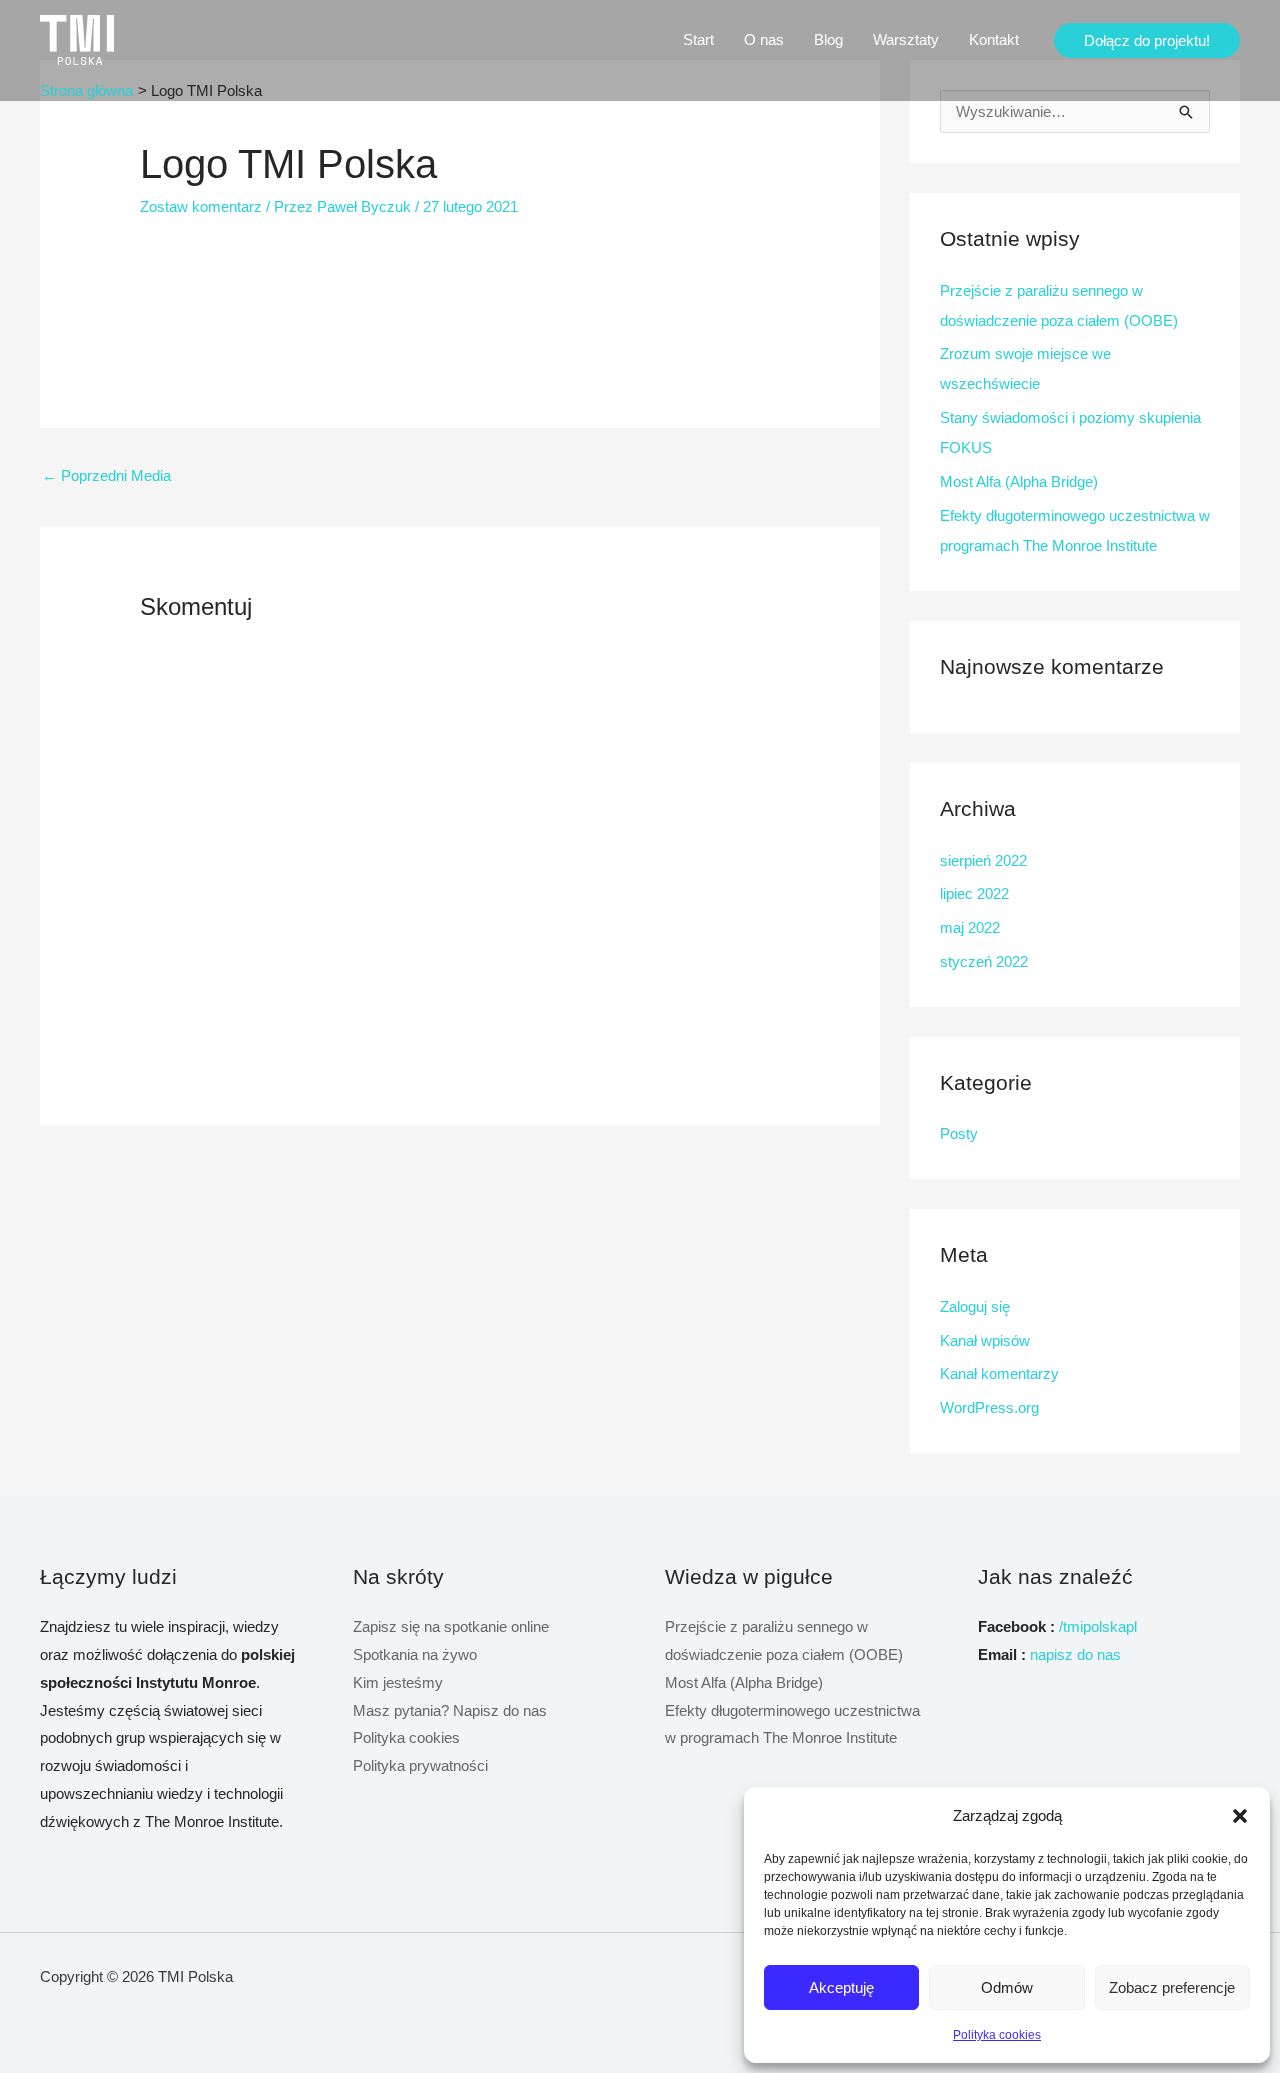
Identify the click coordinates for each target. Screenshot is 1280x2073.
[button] (1240, 1816)
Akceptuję (841, 1987)
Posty (959, 1133)
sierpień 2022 (983, 860)
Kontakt (994, 39)
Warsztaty (906, 39)
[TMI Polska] (77, 38)
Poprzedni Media (106, 475)
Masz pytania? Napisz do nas (450, 1710)
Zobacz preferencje (1172, 1987)
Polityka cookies (997, 2035)
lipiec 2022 (974, 893)
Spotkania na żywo (415, 1654)
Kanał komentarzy (999, 1373)
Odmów (1007, 1987)
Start (698, 39)
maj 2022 (970, 927)
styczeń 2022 (984, 961)
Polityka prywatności (420, 1765)
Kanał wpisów (985, 1340)
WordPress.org (989, 1407)
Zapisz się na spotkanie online (451, 1626)
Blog (828, 39)
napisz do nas (1075, 1654)
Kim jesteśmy (398, 1682)
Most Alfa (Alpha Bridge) (1019, 481)
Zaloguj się (975, 1306)
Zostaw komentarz (201, 206)
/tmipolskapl (1098, 1626)
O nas (764, 39)
